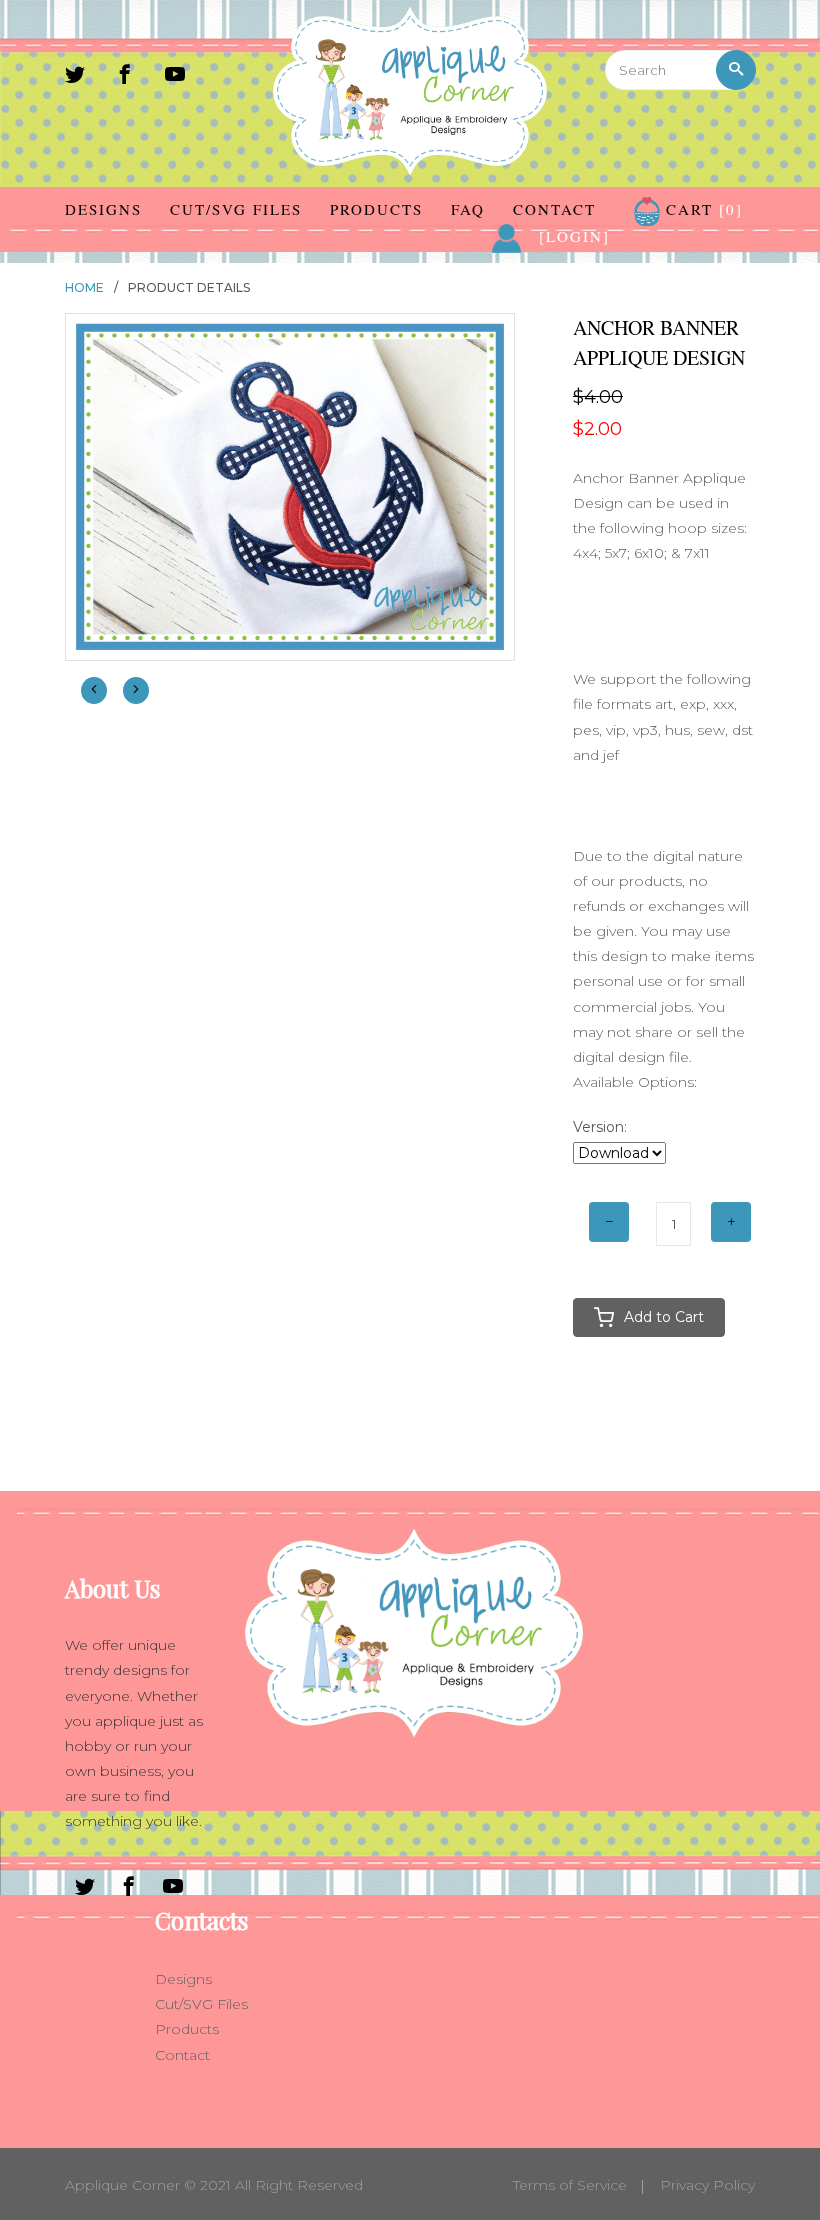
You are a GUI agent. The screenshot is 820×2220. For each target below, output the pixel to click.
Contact (554, 209)
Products (376, 209)
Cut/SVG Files (236, 209)
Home (84, 287)
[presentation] (94, 690)
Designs (103, 209)
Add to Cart (664, 1317)
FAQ (468, 209)
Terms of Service (570, 2185)
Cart (701, 209)
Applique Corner (122, 2185)
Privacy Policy (707, 2185)
